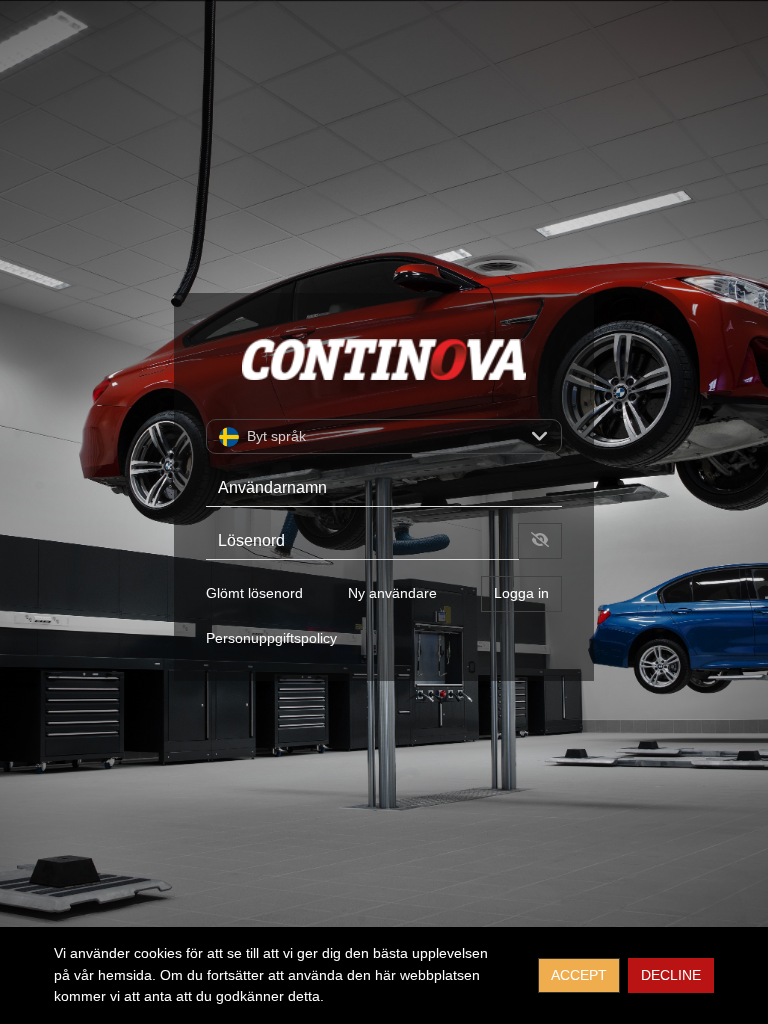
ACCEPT (579, 975)
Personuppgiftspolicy (271, 638)
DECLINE (671, 975)
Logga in (521, 593)
